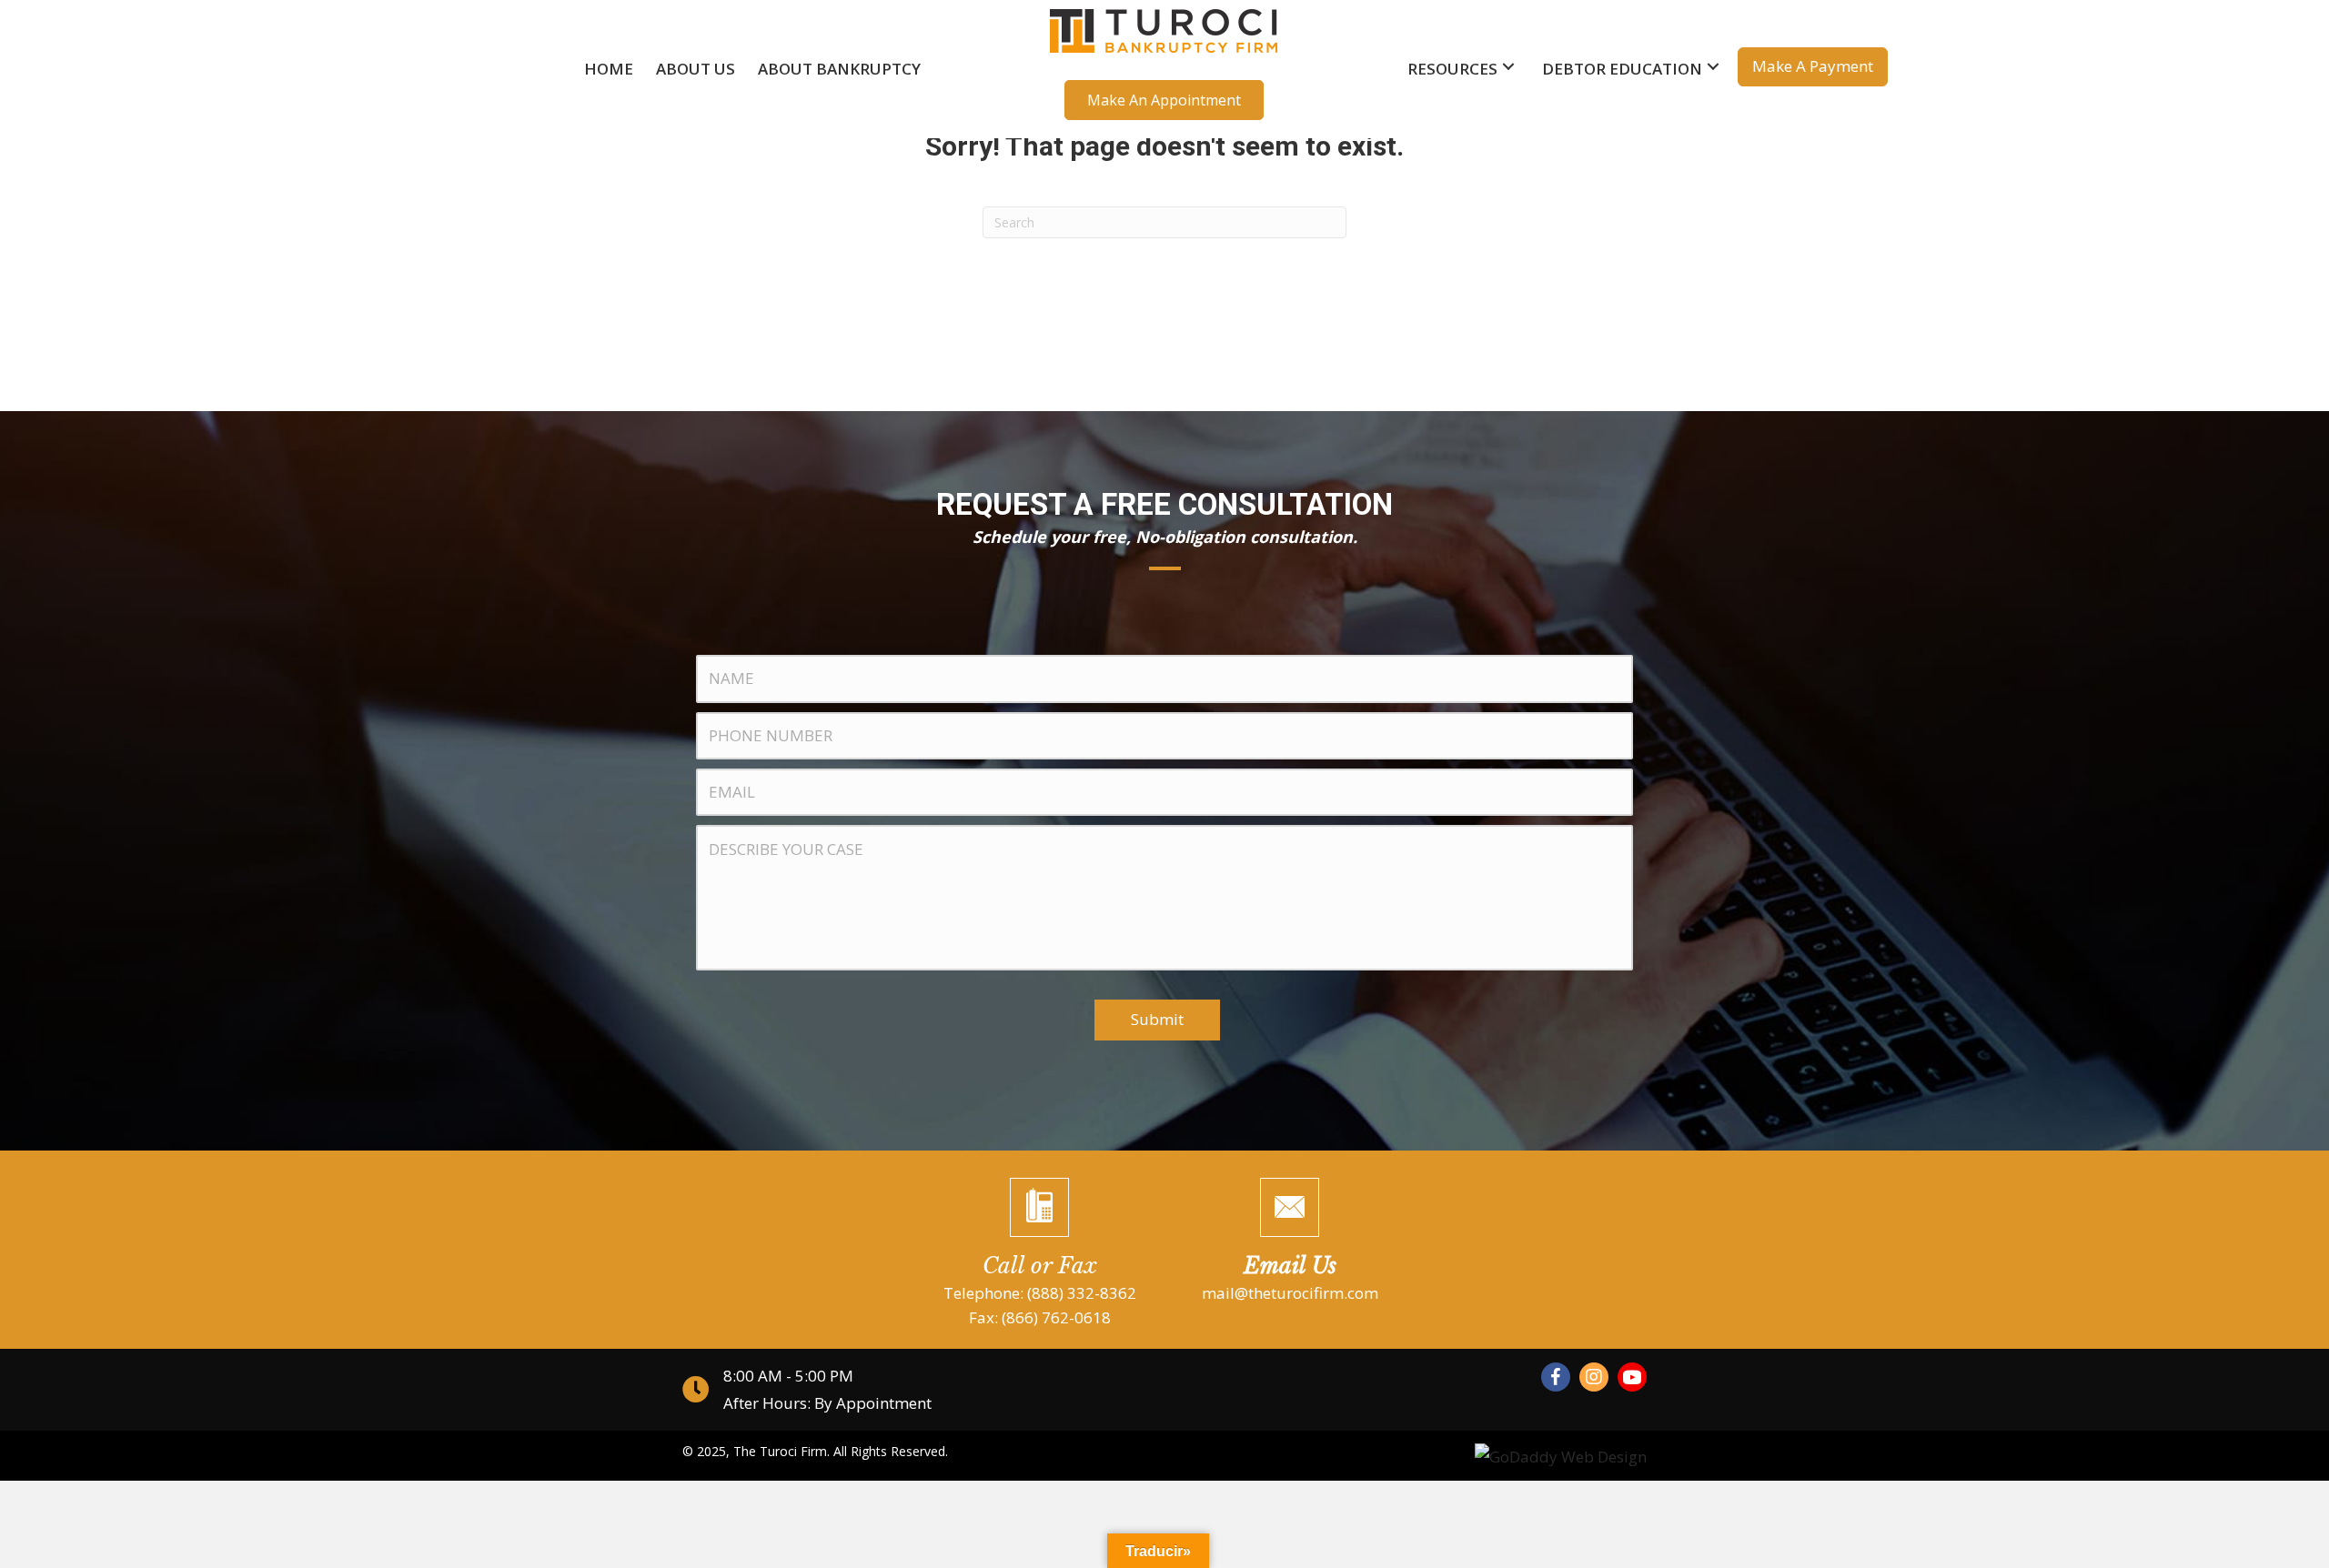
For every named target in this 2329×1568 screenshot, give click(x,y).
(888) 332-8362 (1082, 1293)
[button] (1164, 100)
